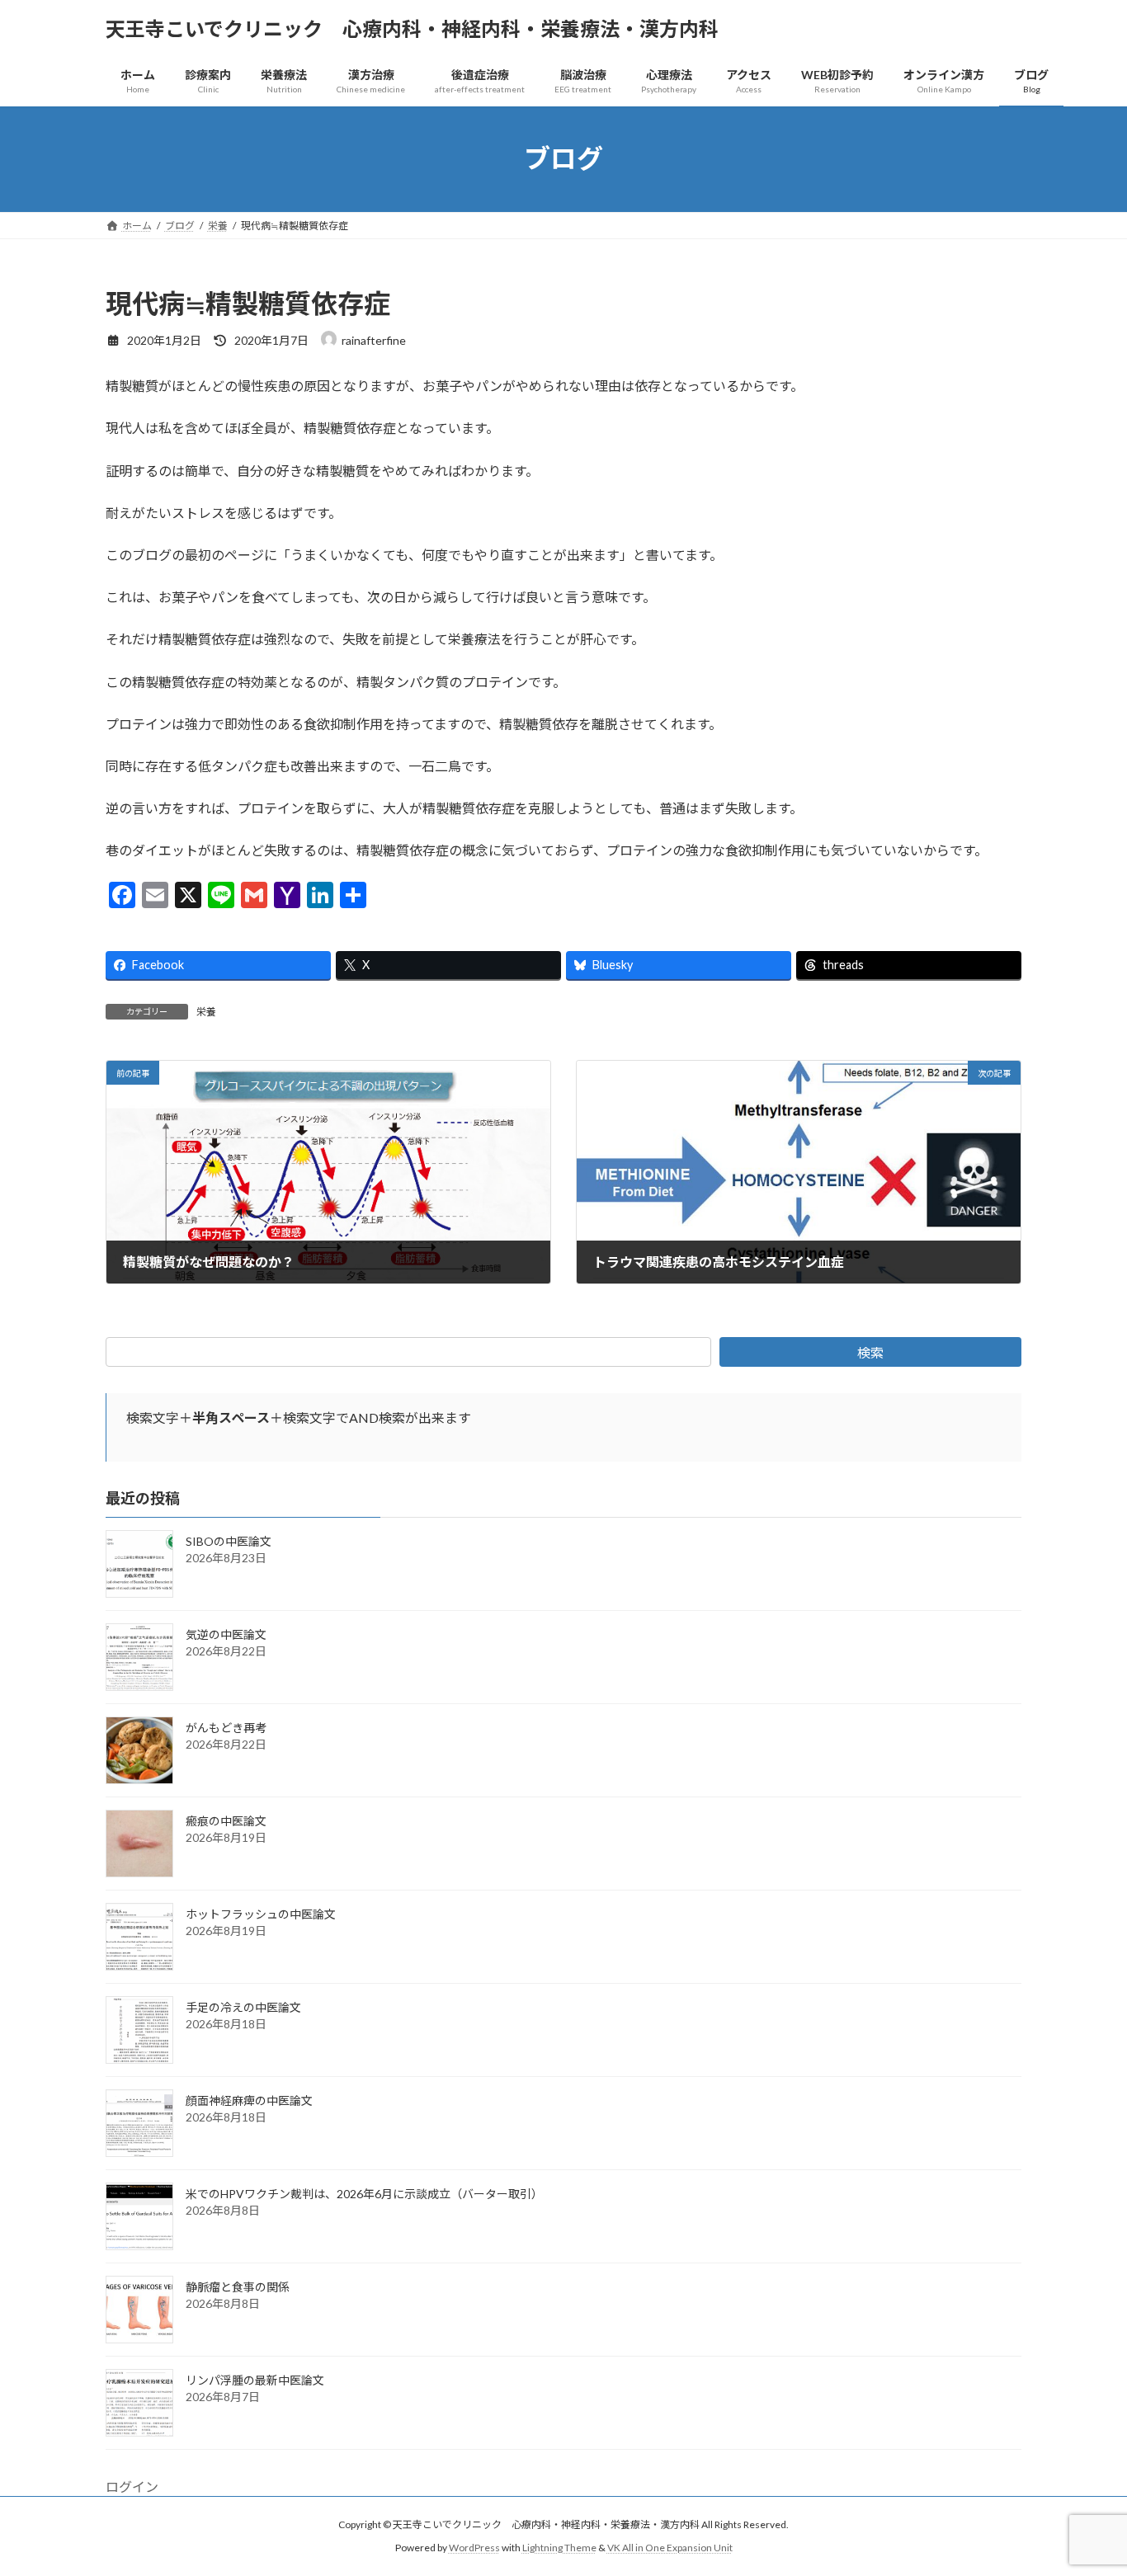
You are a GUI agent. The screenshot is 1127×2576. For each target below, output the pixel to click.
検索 (870, 1352)
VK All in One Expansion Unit (670, 2548)
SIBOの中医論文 (229, 1541)
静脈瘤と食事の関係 (238, 2287)
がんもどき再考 (226, 1728)
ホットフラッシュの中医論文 (261, 1914)
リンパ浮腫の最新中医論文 (255, 2380)
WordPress (474, 2548)
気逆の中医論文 (226, 1634)
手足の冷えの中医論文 (243, 2007)
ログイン (132, 2487)
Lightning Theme (559, 2548)
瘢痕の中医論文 (226, 1821)
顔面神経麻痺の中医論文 (249, 2100)
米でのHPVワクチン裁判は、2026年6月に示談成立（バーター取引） (364, 2194)
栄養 (206, 1012)
